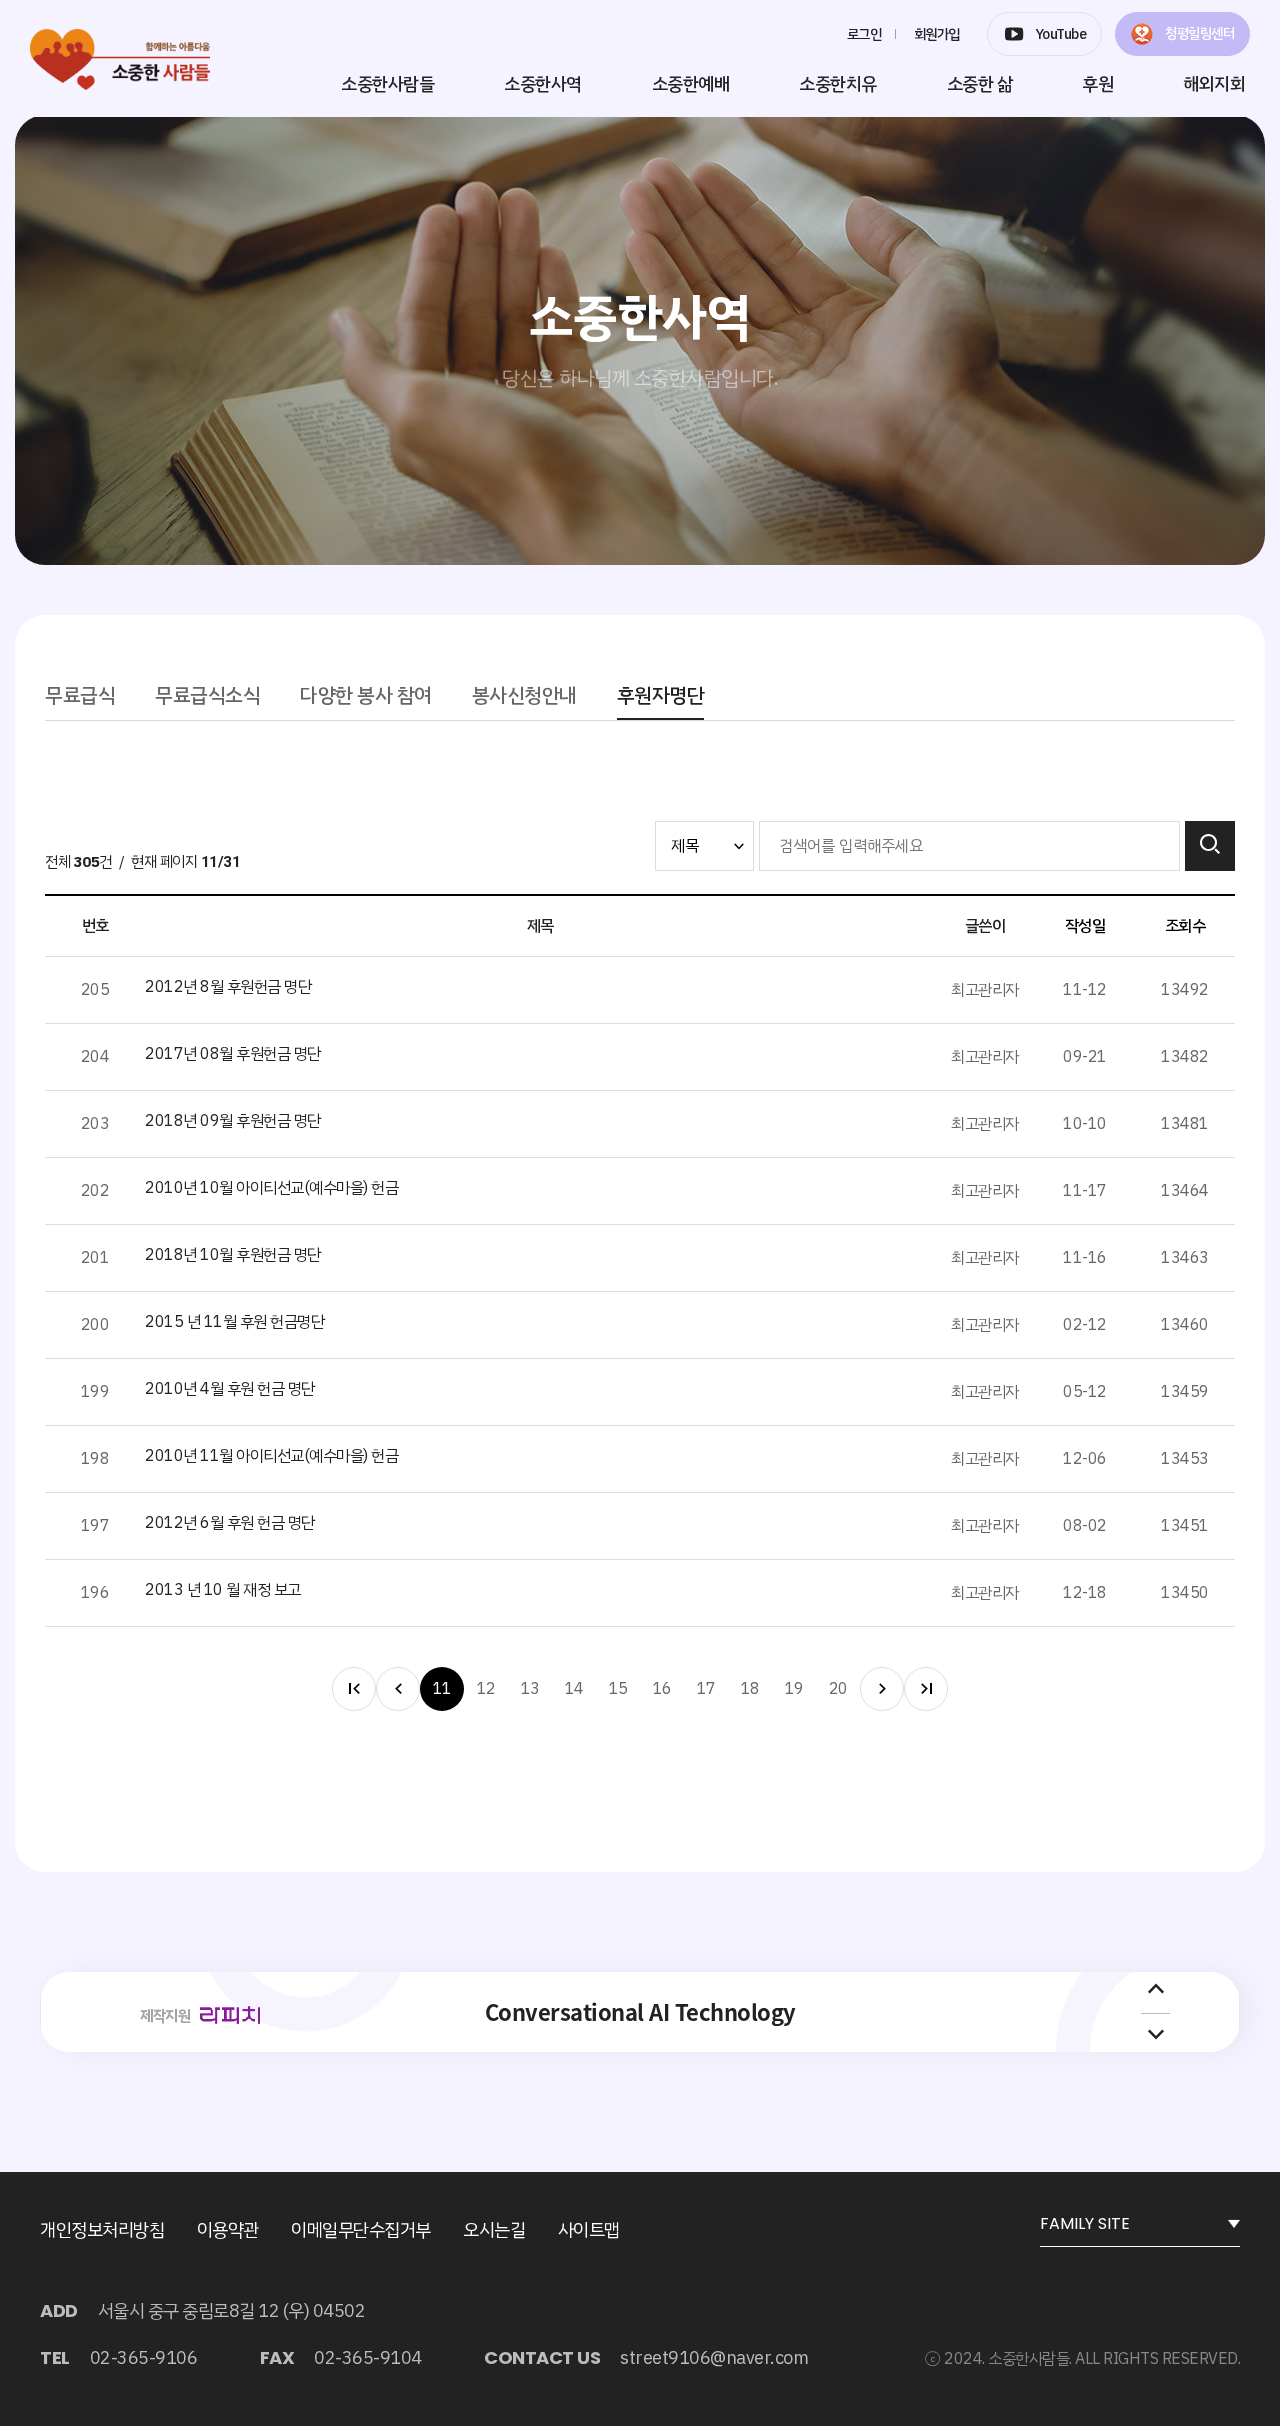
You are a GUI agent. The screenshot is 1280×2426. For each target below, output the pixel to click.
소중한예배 (691, 83)
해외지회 (1214, 83)
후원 (1097, 83)
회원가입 (937, 34)
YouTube (1061, 34)
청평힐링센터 (1199, 33)
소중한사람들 (387, 83)
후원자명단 (661, 695)
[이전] (398, 1689)
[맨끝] (926, 1689)
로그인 (864, 34)
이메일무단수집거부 (361, 2229)
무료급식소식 (207, 695)
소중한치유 (838, 83)
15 (618, 1689)
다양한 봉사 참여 (366, 695)
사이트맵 (589, 2229)
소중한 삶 (980, 83)
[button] (1156, 1990)
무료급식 (80, 695)
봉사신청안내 (524, 695)
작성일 (1085, 926)
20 (838, 1689)
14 (574, 1689)
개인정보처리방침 (102, 2229)
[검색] (1210, 846)
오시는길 (494, 2229)
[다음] (882, 1689)
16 (662, 1689)
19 (794, 1689)
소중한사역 (543, 83)
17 (706, 1689)
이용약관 (228, 2229)
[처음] (354, 1689)
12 (486, 1689)
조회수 (1185, 926)
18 (750, 1689)
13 (530, 1689)
